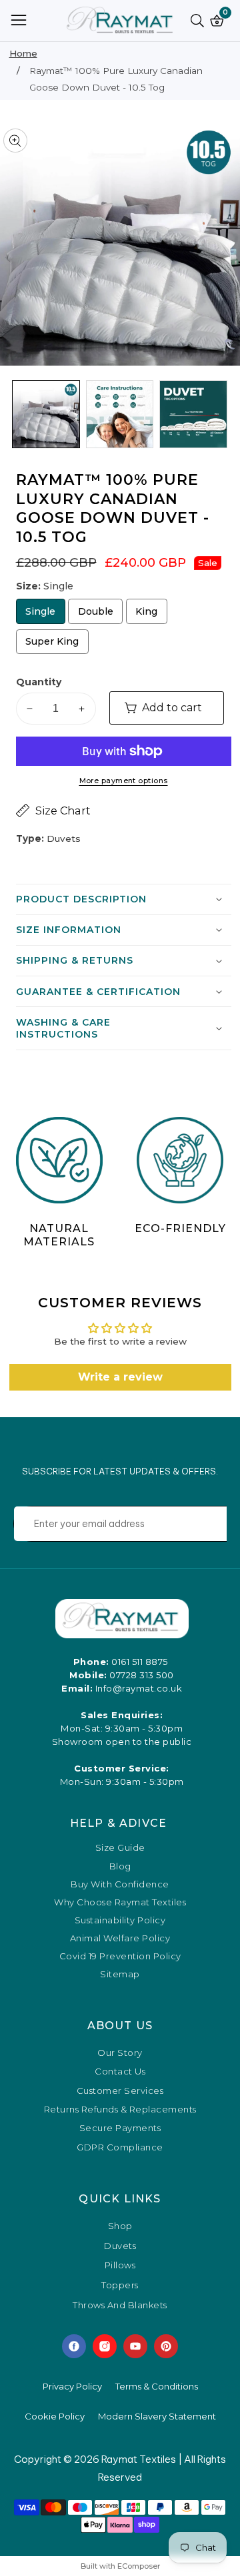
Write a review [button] (120, 1377)
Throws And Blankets (120, 2306)
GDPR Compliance (120, 2147)
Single (45, 614)
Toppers (120, 2286)
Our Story (120, 2053)
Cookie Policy (55, 2416)
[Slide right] (222, 415)
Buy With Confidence (120, 1884)
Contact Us (120, 2071)
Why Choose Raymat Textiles (120, 1902)
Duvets (120, 2246)
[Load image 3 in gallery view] (193, 414)
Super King (53, 645)
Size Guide (120, 1848)
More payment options (124, 781)
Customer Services (120, 2091)
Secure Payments (120, 2128)
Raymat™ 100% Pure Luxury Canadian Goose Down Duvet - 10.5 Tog (116, 79)
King (151, 614)
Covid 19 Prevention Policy (120, 1956)
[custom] (74, 2346)
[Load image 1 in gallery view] (46, 414)
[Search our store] (200, 21)
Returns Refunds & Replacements (120, 2109)
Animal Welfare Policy (120, 1938)
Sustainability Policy (120, 1920)
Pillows (120, 2266)
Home (23, 53)
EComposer (139, 2566)
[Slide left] (18, 415)
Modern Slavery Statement (157, 2416)
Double (100, 614)
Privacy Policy (72, 2386)
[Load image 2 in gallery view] (120, 414)
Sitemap (120, 1974)
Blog (120, 1866)
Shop (120, 2226)
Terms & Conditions (157, 2386)
